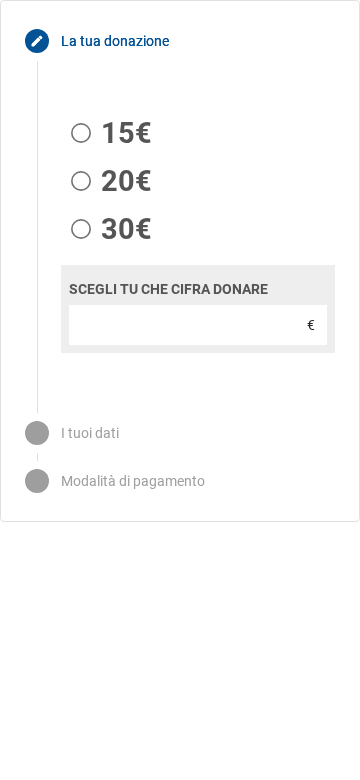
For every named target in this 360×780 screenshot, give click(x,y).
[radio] (106, 133)
